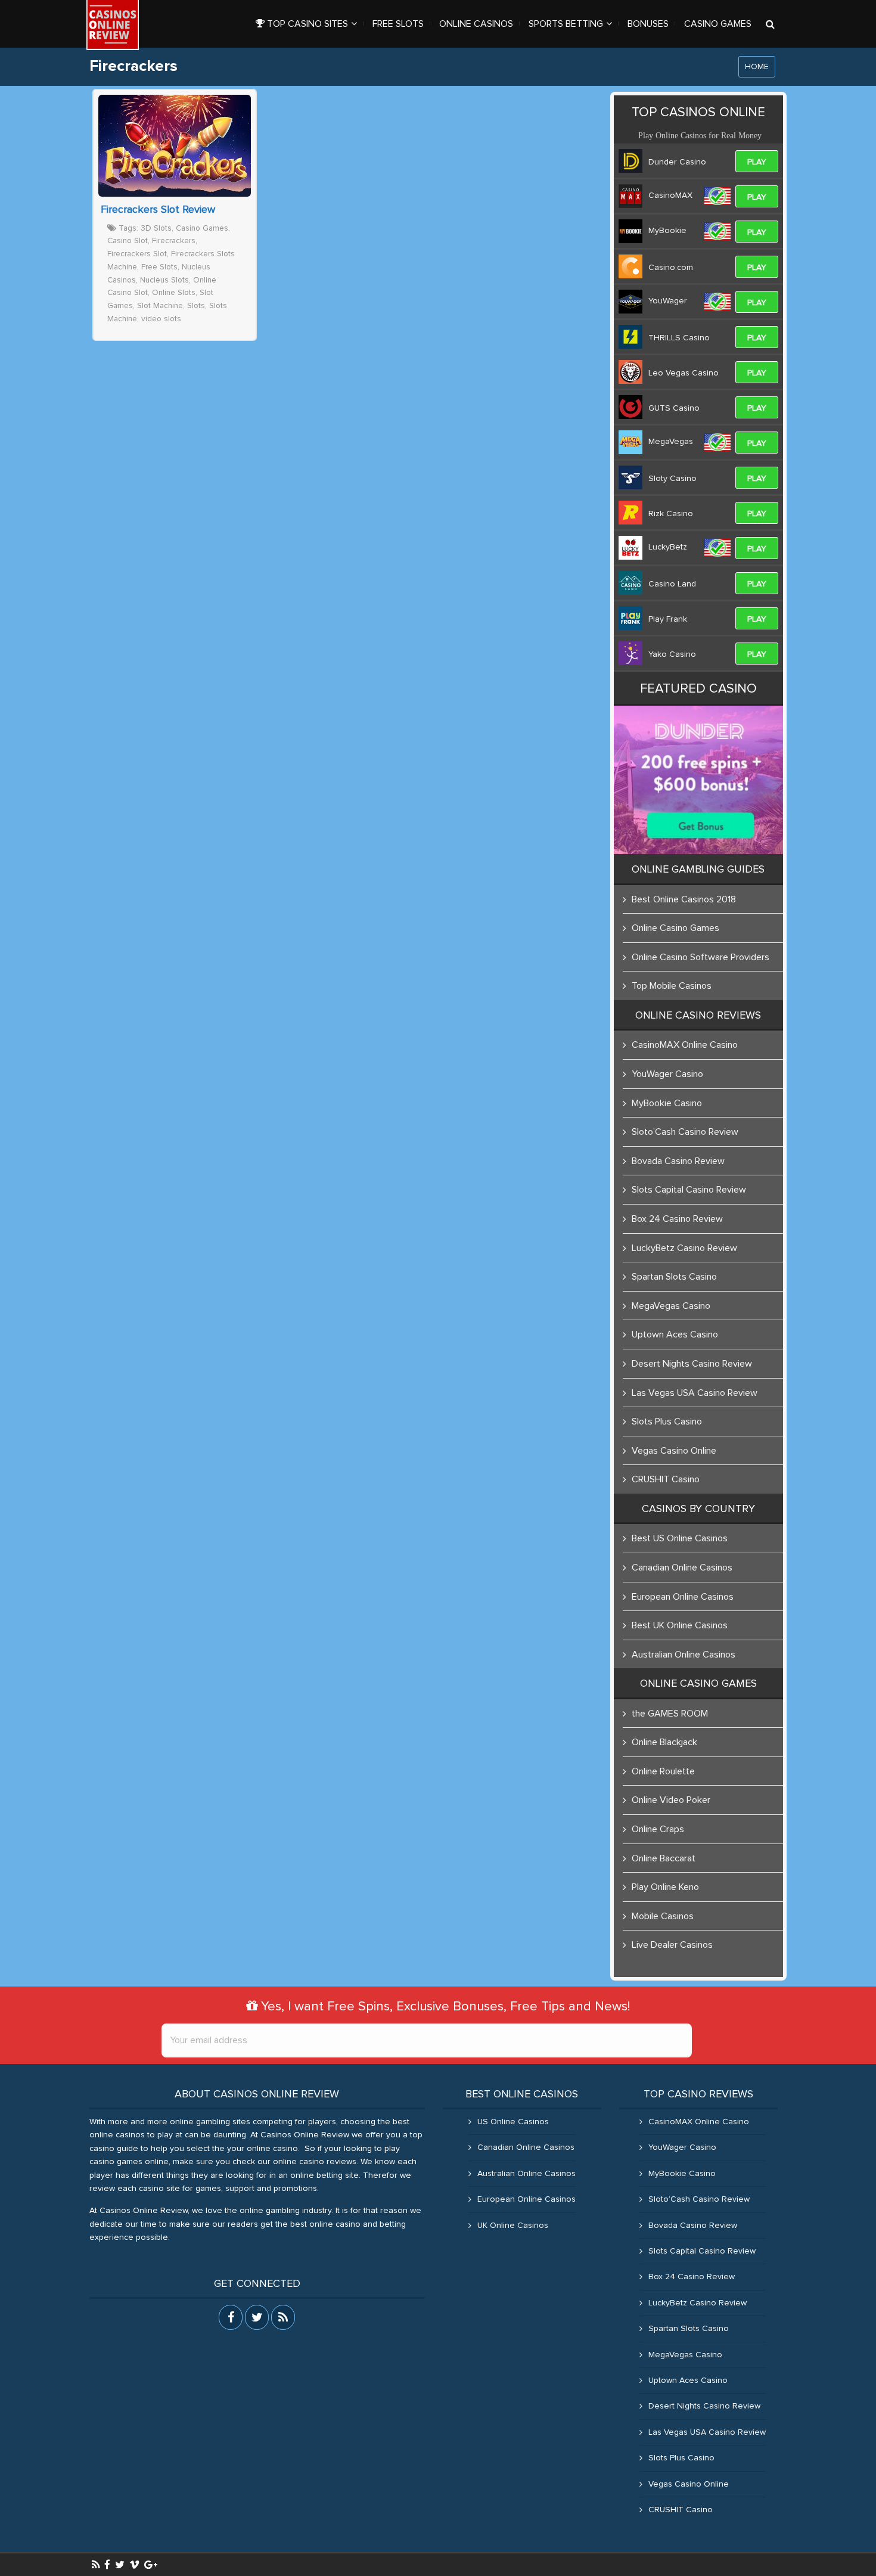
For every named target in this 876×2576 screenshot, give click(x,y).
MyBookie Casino (667, 1103)
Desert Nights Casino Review (692, 1364)
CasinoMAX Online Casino (685, 1045)
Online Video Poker (671, 1800)
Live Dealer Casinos (672, 1945)
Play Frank (668, 619)
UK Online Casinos (513, 2226)
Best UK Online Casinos (680, 1625)
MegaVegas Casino (671, 1306)
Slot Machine (160, 306)
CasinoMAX (670, 195)
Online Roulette (663, 1771)
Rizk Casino (671, 514)
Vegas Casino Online (674, 1451)
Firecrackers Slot (137, 254)
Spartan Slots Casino (674, 1277)
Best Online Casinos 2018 (684, 899)
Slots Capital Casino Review (689, 1190)
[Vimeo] (134, 2565)
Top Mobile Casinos (672, 986)
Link (175, 146)
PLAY (757, 162)
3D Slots (156, 228)
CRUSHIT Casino (666, 1479)
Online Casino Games (675, 928)
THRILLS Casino (679, 338)
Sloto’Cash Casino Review (685, 1132)
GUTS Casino (674, 408)
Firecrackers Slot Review (158, 210)
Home (757, 67)
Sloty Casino (672, 479)
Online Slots (174, 293)
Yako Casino (672, 654)
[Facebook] (107, 2565)
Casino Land (672, 584)
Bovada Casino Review (678, 1161)
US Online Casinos (513, 2122)
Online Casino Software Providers (701, 957)
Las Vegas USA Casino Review (695, 1393)
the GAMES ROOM (670, 1714)
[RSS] (96, 2565)
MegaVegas (671, 442)
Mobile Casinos (663, 1916)
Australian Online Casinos (684, 1655)
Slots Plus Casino (667, 1422)
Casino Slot (128, 241)
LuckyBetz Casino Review (684, 1248)
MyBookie (667, 231)
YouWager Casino (667, 1074)
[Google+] (151, 2565)
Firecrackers (174, 241)
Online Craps (658, 1829)
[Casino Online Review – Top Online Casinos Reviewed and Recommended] (113, 25)
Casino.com (671, 268)
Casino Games (202, 228)
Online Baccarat (664, 1858)
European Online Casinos (683, 1597)
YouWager (668, 301)
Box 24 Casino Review (677, 1219)
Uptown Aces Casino (675, 1334)
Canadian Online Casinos (682, 1568)
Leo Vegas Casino (684, 373)
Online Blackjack (664, 1742)
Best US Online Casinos (680, 1538)
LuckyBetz (668, 547)
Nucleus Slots (164, 280)
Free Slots (159, 267)
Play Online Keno (665, 1887)
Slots (196, 306)
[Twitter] (120, 2565)
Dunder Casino (677, 162)
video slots (161, 319)
